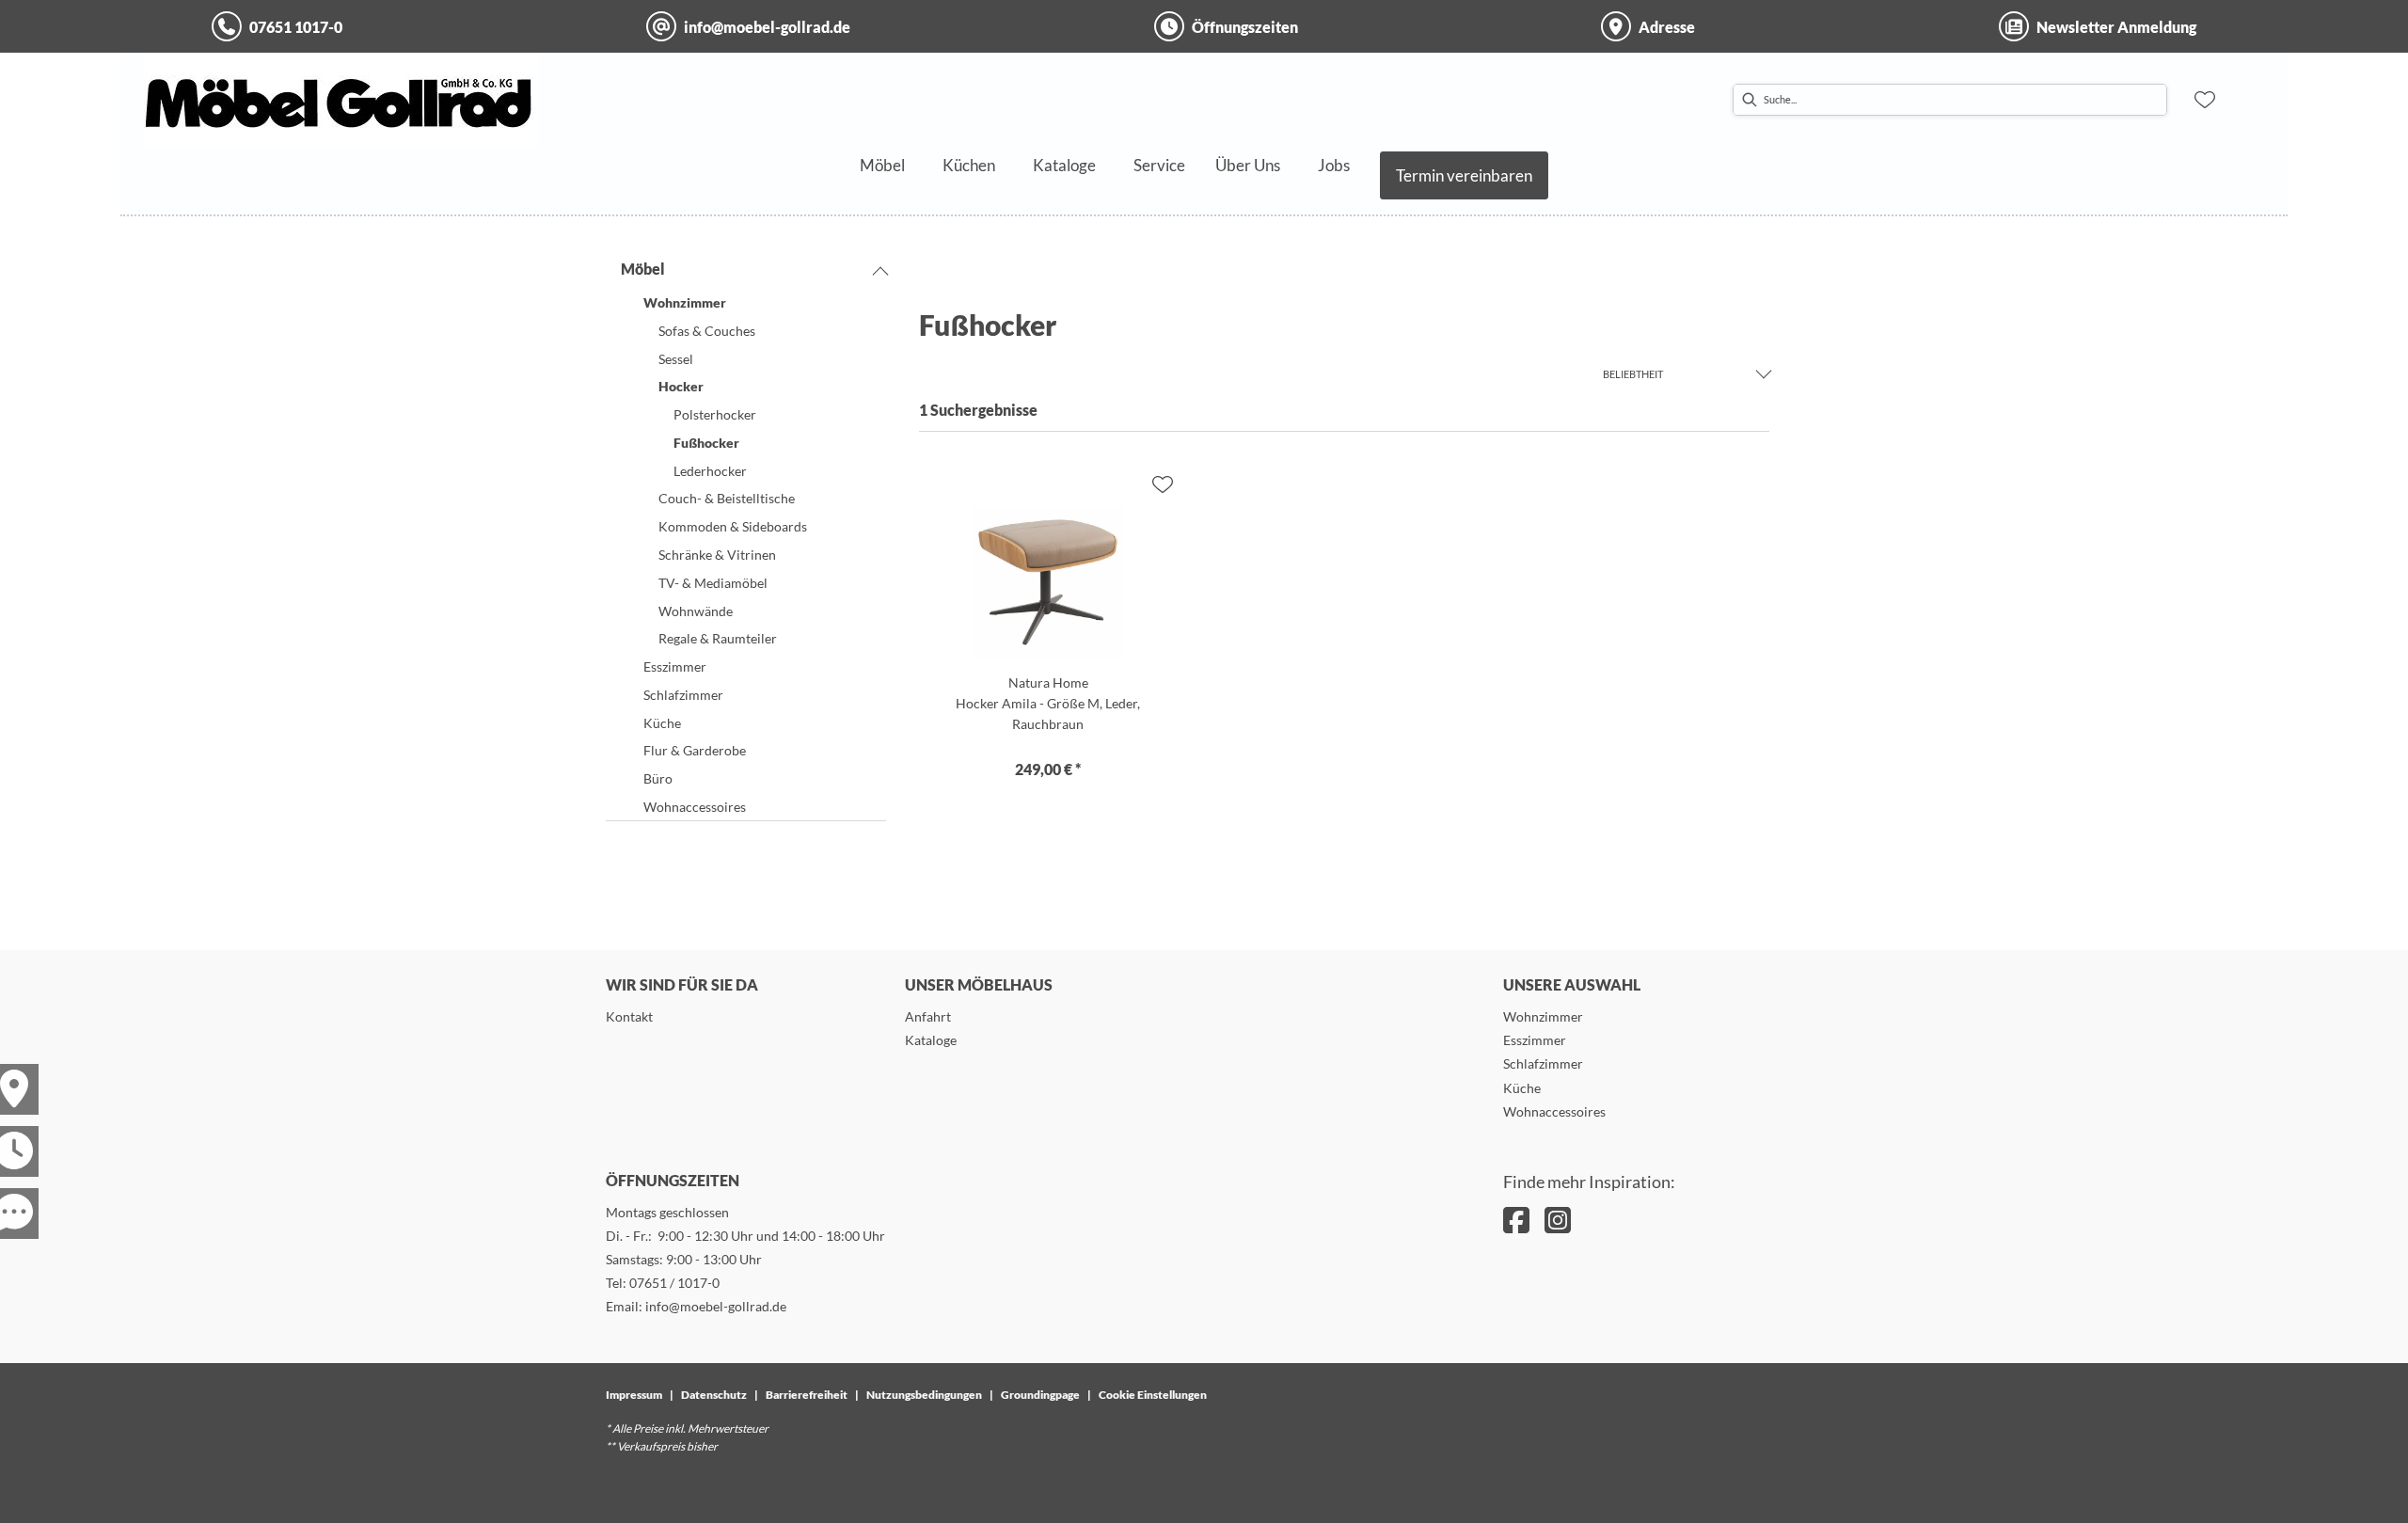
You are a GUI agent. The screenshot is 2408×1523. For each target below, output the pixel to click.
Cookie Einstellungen (1153, 1395)
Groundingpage (1040, 1395)
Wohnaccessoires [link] (1554, 1111)
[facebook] (1516, 1220)
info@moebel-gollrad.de (716, 1306)
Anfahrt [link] (928, 1016)
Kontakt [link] (629, 1016)
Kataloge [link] (931, 1040)
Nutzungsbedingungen (924, 1395)
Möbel (643, 269)
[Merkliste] (2205, 100)
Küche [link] (1522, 1088)
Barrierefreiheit (807, 1395)
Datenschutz (714, 1395)
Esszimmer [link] (1535, 1040)
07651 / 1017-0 (674, 1283)
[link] (882, 165)
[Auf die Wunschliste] (1163, 484)
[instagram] (1558, 1220)
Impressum (634, 1395)
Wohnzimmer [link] (1543, 1016)
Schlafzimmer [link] (1543, 1063)
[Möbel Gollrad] (341, 100)
